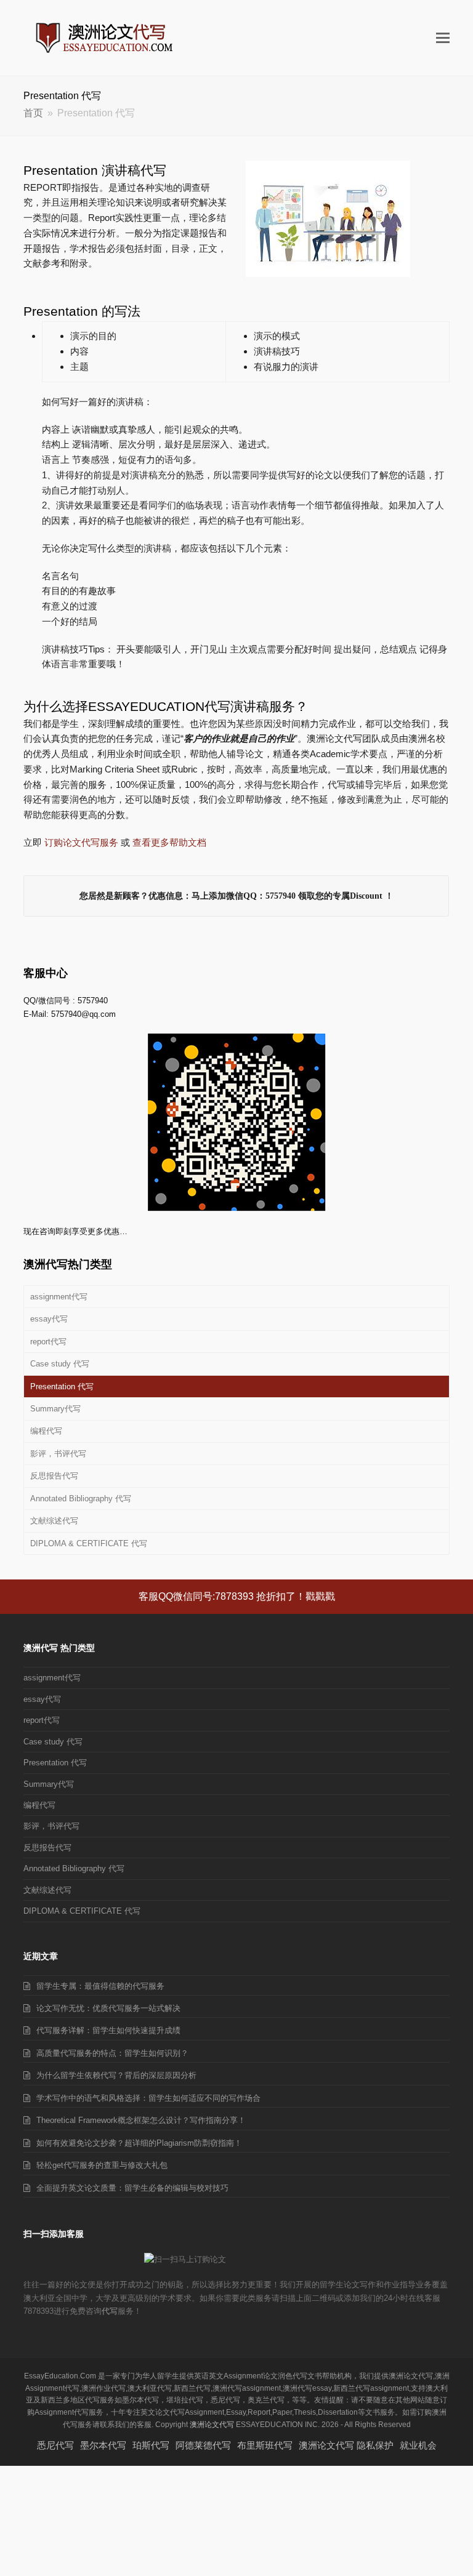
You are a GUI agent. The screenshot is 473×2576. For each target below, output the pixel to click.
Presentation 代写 (62, 1386)
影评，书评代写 (58, 1454)
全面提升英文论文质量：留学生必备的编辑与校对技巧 (132, 2188)
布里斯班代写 (265, 2445)
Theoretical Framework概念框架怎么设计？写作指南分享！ (141, 2120)
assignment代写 (59, 1297)
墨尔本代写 (103, 2445)
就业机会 (418, 2445)
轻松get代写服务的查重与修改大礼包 (102, 2165)
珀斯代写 (151, 2445)
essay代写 (49, 1319)
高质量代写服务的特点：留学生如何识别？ (112, 2053)
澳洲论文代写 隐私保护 (346, 2445)
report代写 (48, 1342)
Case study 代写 (60, 1364)
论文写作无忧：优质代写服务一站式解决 (108, 2008)
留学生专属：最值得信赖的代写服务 (100, 1986)
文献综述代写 (54, 1521)
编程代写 (46, 1431)
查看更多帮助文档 (169, 842)
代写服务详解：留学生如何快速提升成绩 (108, 2030)
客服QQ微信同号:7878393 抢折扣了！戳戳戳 (237, 1596)
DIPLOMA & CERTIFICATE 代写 (89, 1543)
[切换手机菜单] (443, 38)
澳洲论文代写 (212, 2425)
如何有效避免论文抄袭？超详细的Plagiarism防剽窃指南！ (139, 2143)
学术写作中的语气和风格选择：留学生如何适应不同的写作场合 (148, 2098)
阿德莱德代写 (203, 2445)
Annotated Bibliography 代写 (81, 1499)
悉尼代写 (55, 2445)
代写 (110, 2311)
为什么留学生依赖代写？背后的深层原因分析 (116, 2075)
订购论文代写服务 (81, 842)
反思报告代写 (54, 1476)
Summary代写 (55, 1409)
